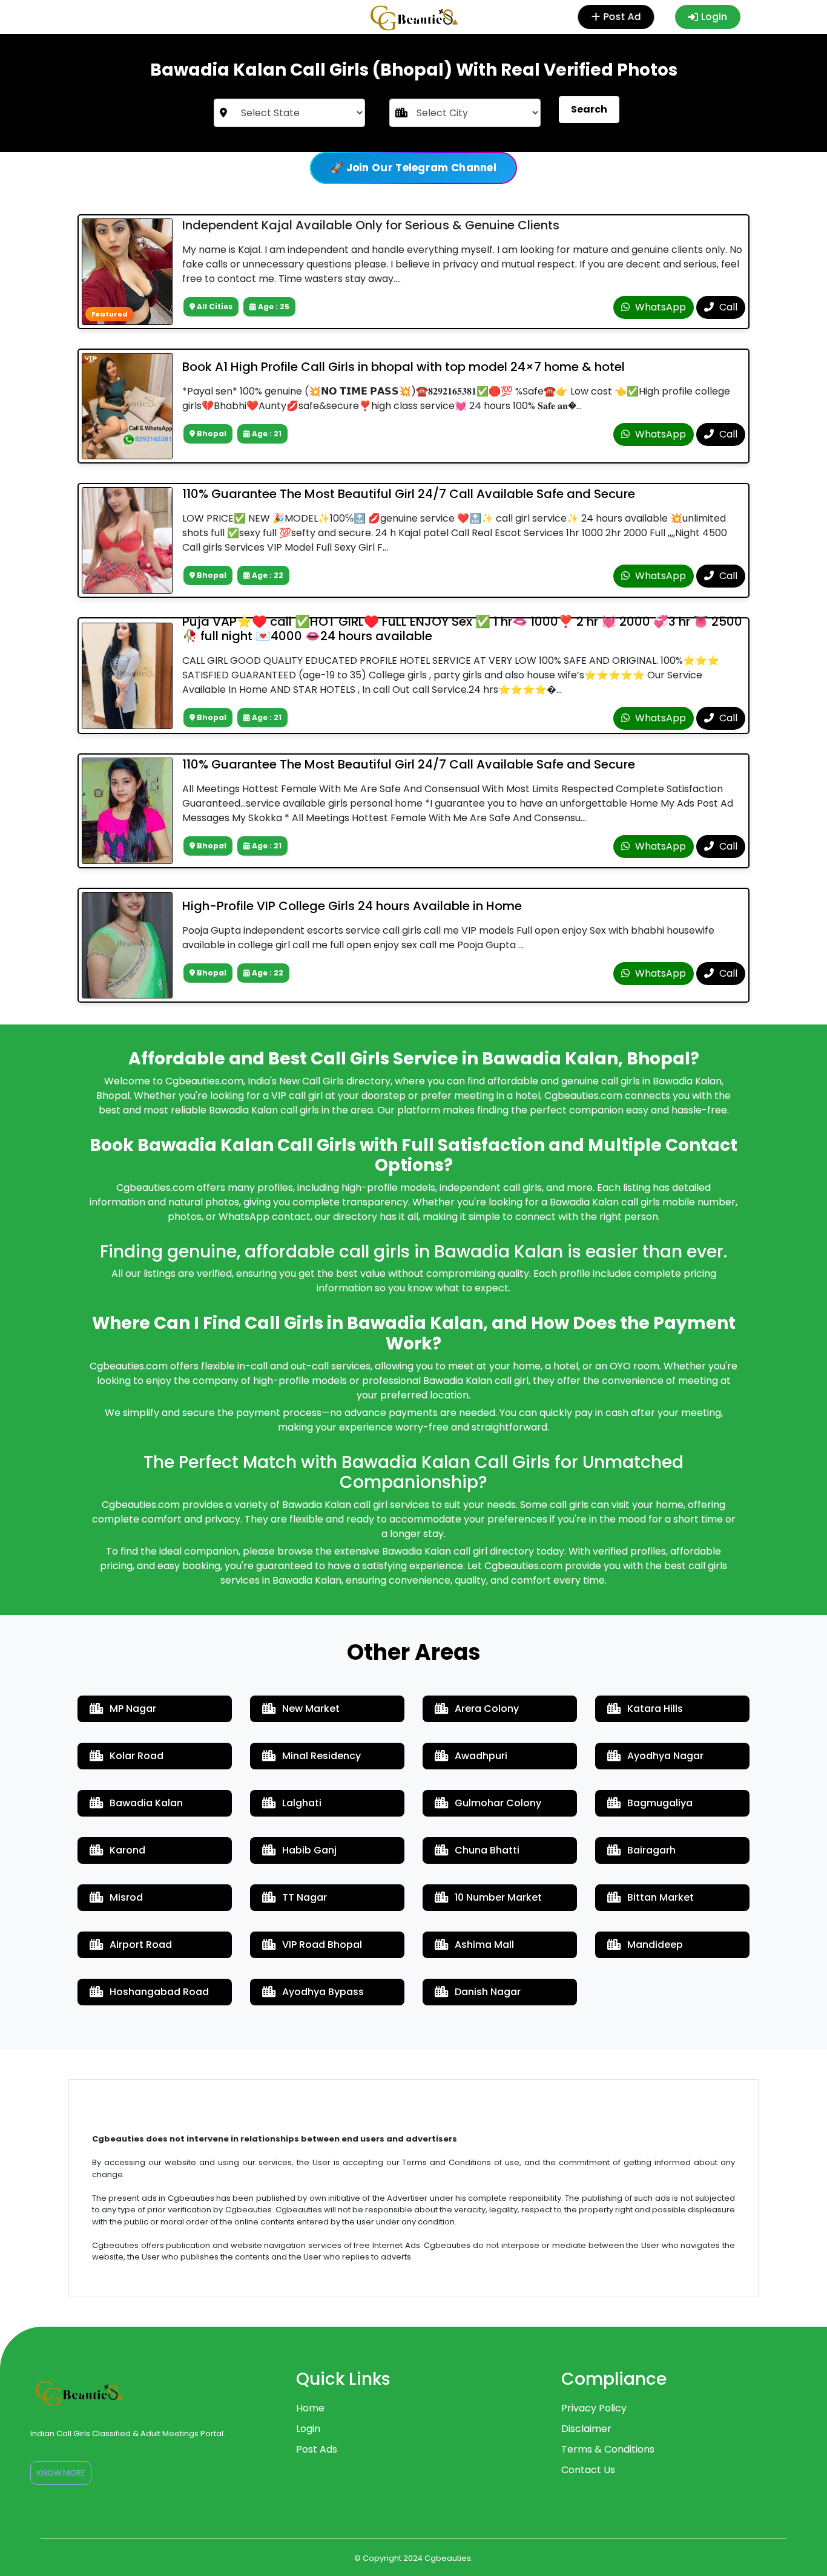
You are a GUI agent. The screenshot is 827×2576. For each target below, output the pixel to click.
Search (589, 109)
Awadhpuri (481, 1756)
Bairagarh (651, 1850)
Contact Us (588, 2470)
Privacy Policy (594, 2408)
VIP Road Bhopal (322, 1945)
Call (727, 307)
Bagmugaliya (660, 1803)
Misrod (126, 1897)
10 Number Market (498, 1897)
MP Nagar (133, 1709)
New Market (311, 1709)
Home (310, 2408)
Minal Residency (321, 1756)
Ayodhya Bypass (323, 1992)
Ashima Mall (484, 1945)
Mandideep (655, 1945)
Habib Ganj (309, 1850)
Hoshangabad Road (159, 1992)
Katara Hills (655, 1709)
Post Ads (317, 2449)
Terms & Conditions (608, 2449)
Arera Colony (487, 1709)
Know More (61, 2473)
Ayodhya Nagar (665, 1756)
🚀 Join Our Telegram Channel (413, 168)
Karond (127, 1850)
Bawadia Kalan (146, 1803)
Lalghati (302, 1803)
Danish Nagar (488, 1992)
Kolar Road (137, 1756)
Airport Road (141, 1945)
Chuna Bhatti (487, 1850)
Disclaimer (586, 2429)
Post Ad (622, 17)
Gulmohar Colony (498, 1803)
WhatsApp (659, 307)
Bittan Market (661, 1897)
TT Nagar (305, 1897)
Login (714, 17)
